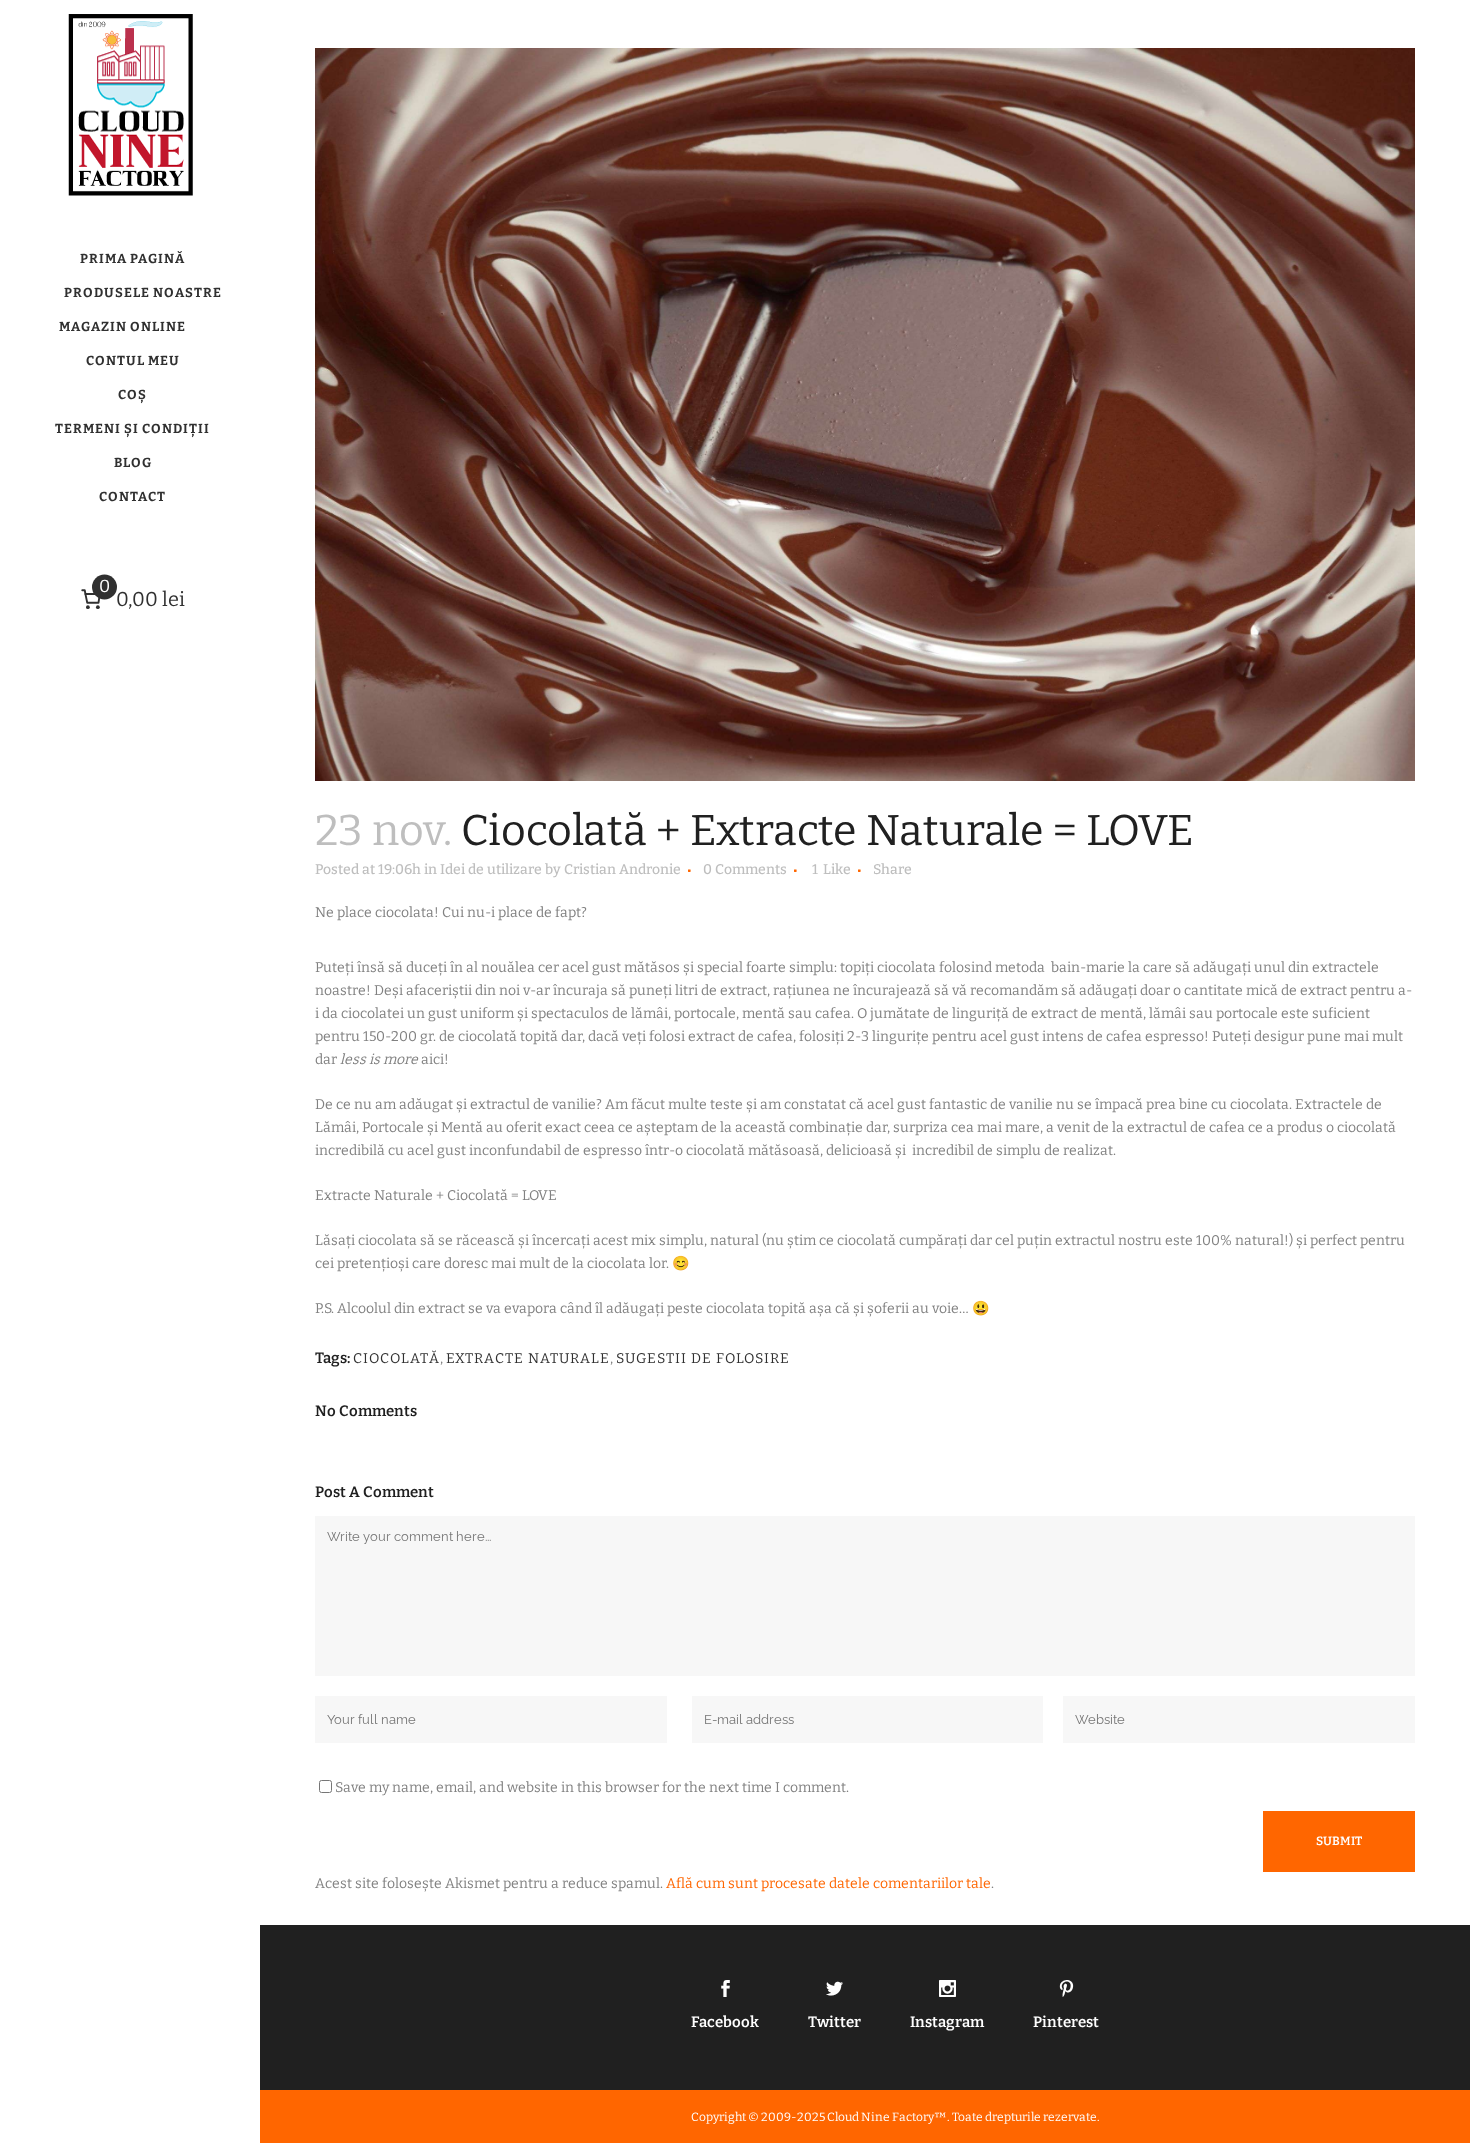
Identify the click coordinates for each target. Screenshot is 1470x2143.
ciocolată (396, 1358)
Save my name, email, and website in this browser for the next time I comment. (592, 1787)
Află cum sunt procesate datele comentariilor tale (828, 1883)
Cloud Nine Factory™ (887, 2117)
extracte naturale (528, 1358)
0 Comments (745, 869)
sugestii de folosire (703, 1358)
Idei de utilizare (491, 869)
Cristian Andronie (622, 869)
